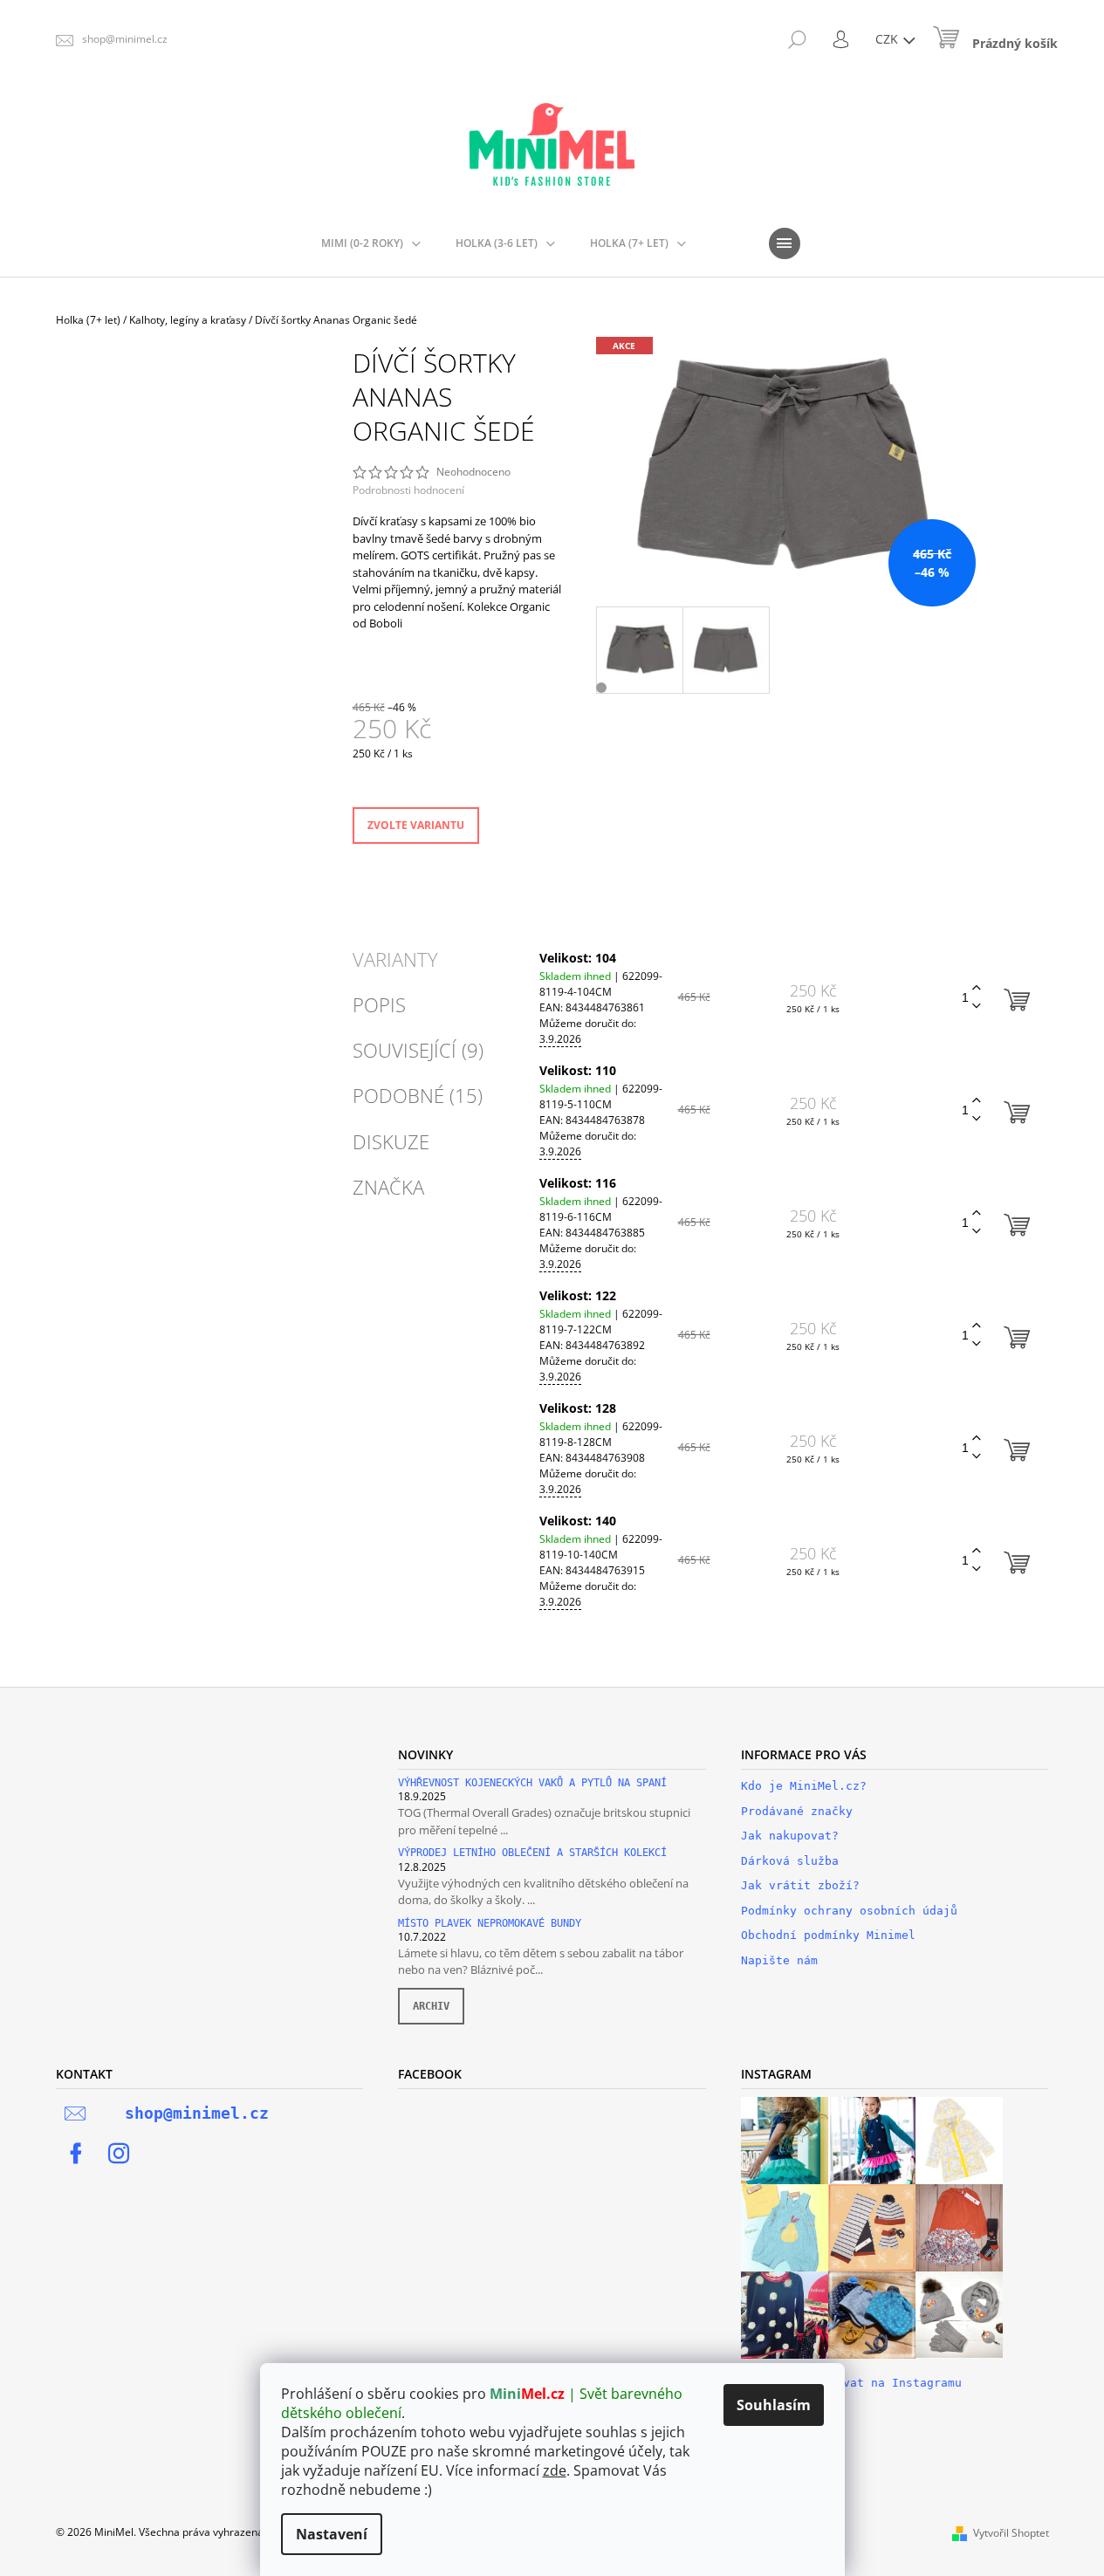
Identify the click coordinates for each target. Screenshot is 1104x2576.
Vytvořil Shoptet (1011, 2533)
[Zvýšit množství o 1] (977, 988)
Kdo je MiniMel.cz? (804, 1786)
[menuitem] (371, 243)
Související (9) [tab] (418, 1050)
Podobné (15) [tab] (418, 1095)
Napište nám (779, 1960)
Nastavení (332, 2534)
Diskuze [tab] (391, 1141)
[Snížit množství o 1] (977, 1007)
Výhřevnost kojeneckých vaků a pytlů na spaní (532, 1783)
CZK (888, 39)
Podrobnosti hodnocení (408, 490)
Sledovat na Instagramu (885, 2383)
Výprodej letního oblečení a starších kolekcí (532, 1853)
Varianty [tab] (395, 959)
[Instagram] (119, 2154)
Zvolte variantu (416, 825)
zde (555, 2470)
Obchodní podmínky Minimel (828, 1935)
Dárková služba (790, 1861)
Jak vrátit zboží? (800, 1885)
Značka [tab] (388, 1187)
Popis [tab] (379, 1004)
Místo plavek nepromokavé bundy (490, 1924)
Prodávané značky (797, 1811)
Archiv (431, 2006)
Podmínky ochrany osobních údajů (849, 1911)
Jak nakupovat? (790, 1836)
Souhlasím (774, 2405)
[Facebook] (76, 2154)
